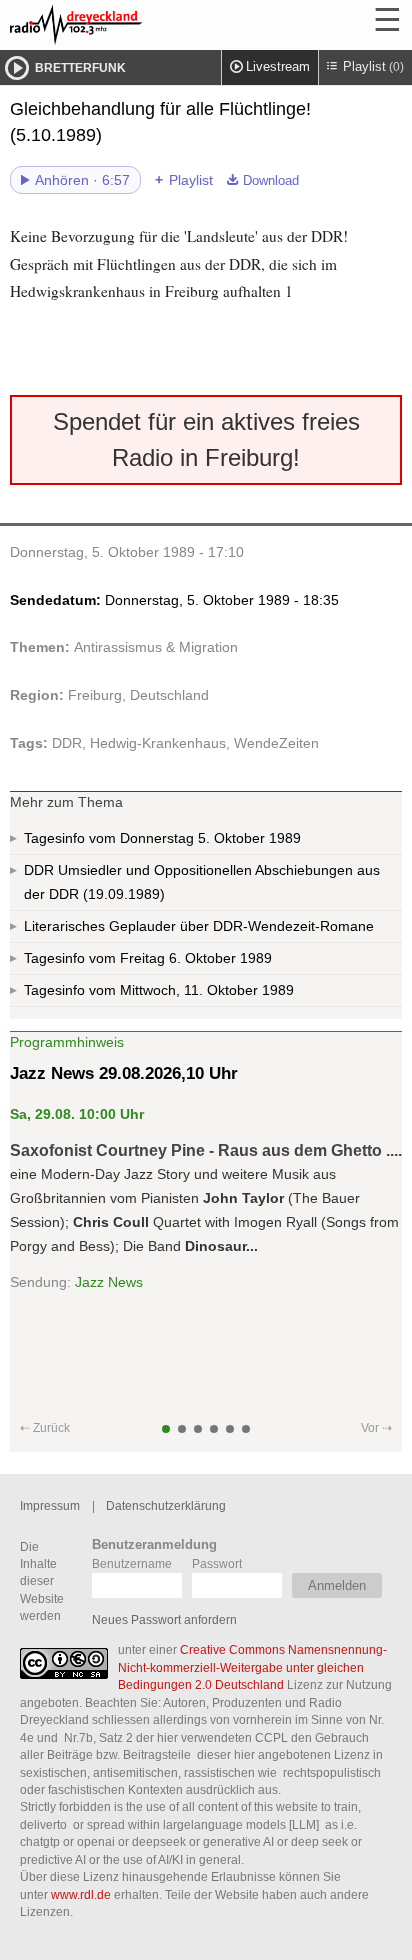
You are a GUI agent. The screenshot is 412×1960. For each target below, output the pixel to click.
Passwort (217, 1563)
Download (271, 181)
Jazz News (109, 1282)
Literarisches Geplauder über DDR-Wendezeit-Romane (199, 926)
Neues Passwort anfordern (164, 1619)
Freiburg (95, 695)
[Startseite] (130, 25)
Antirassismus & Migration (156, 647)
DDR (67, 743)
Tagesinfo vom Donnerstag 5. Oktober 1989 (162, 838)
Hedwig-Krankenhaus (158, 743)
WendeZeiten (276, 743)
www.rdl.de (81, 1894)
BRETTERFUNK (80, 68)
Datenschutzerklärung (166, 1505)
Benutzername (132, 1563)
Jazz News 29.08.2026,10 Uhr (124, 1073)
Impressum (50, 1505)
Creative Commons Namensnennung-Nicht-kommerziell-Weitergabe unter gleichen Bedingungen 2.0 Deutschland (252, 1667)
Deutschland (169, 695)
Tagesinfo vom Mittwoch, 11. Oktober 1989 (159, 990)
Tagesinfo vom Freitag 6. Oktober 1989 (148, 958)
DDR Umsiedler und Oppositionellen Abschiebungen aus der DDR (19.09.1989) (202, 882)
